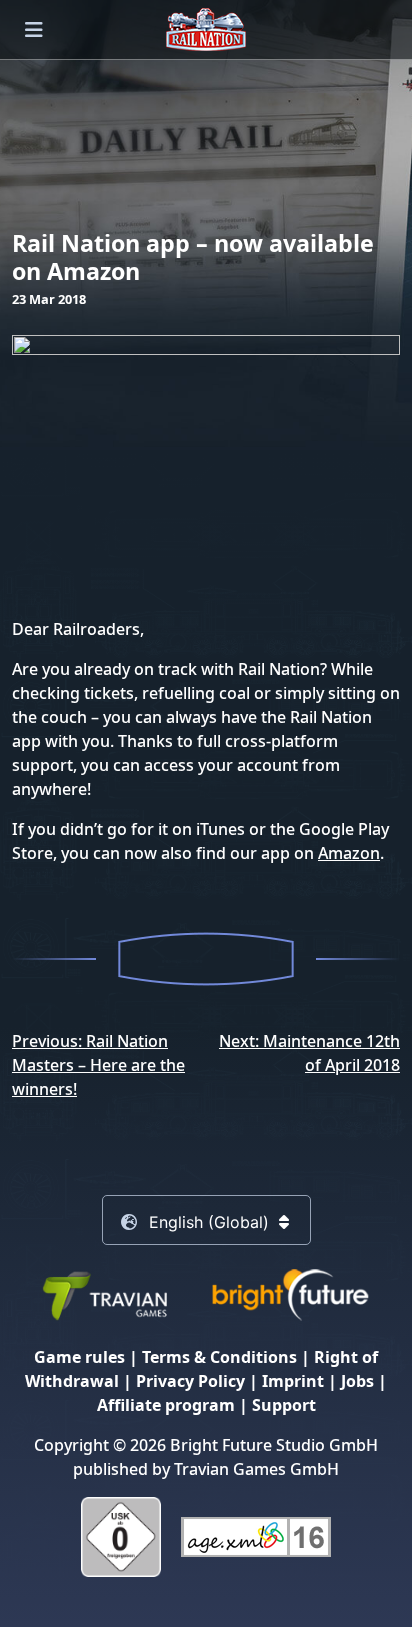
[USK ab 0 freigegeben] (121, 1536)
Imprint (293, 1381)
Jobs (357, 1381)
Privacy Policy (190, 1381)
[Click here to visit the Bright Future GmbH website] (290, 1294)
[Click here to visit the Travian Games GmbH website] (104, 1294)
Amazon (349, 853)
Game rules (79, 1357)
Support (284, 1405)
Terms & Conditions (219, 1357)
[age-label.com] (256, 1536)
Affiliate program (166, 1405)
